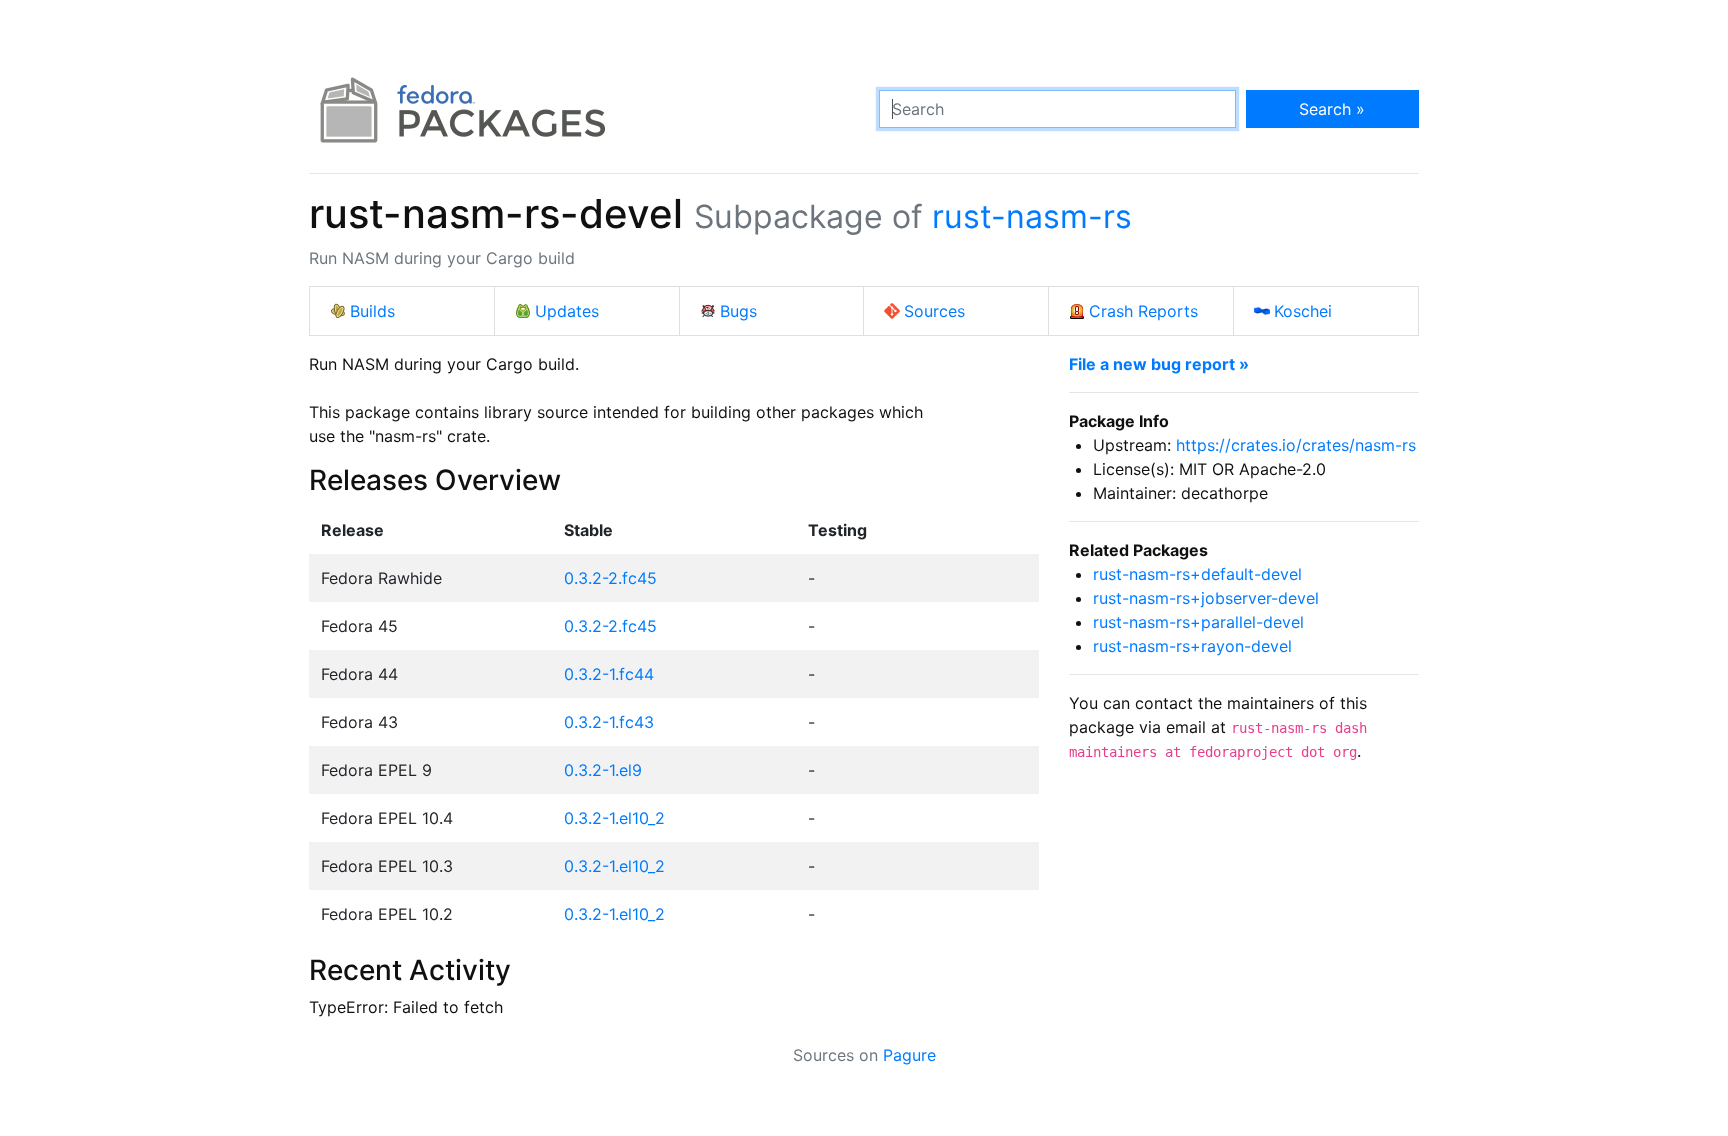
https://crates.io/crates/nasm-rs (1296, 445)
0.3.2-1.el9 (603, 770)
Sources (934, 311)
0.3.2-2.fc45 (610, 578)
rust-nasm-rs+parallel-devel (1198, 622)
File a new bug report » (1159, 364)
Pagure (909, 1055)
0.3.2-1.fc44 (609, 674)
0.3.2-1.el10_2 (614, 818)
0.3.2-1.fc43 (609, 722)
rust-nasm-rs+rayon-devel (1192, 646)
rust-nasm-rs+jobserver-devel (1206, 598)
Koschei (1303, 311)
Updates (567, 311)
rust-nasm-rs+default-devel (1197, 574)
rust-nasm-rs (1032, 216)
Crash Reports (1143, 311)
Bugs (738, 311)
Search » (1332, 109)
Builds (372, 311)
